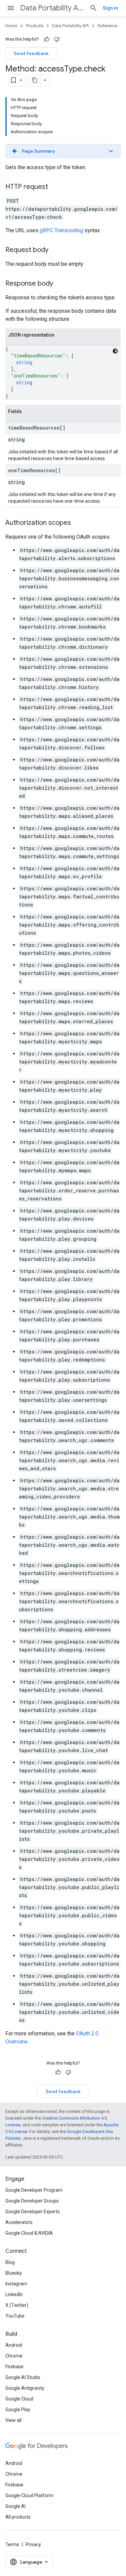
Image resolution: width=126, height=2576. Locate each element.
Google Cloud (19, 2399)
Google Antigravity (25, 2388)
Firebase (14, 2367)
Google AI (15, 2506)
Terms (12, 2544)
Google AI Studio (23, 2377)
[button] (63, 151)
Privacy (33, 2544)
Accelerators (19, 2222)
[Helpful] (47, 39)
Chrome (14, 2356)
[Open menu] (11, 8)
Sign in (110, 8)
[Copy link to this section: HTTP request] (55, 187)
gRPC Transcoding (61, 230)
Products (35, 26)
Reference (107, 26)
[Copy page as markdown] (35, 80)
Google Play (18, 2410)
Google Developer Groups (32, 2201)
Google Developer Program (34, 2190)
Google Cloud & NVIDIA (29, 2233)
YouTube (15, 2316)
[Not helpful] (57, 39)
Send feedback (31, 53)
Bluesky (14, 2273)
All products (18, 2517)
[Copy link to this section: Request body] (55, 250)
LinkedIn (14, 2294)
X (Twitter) (17, 2305)
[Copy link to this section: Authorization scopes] (78, 523)
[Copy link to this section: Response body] (60, 284)
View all (13, 2420)
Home (11, 26)
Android (14, 2345)
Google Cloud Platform (29, 2495)
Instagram (16, 2284)
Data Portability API (52, 8)
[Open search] (93, 8)
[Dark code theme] (115, 351)
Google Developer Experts (33, 2212)
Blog (10, 2262)
